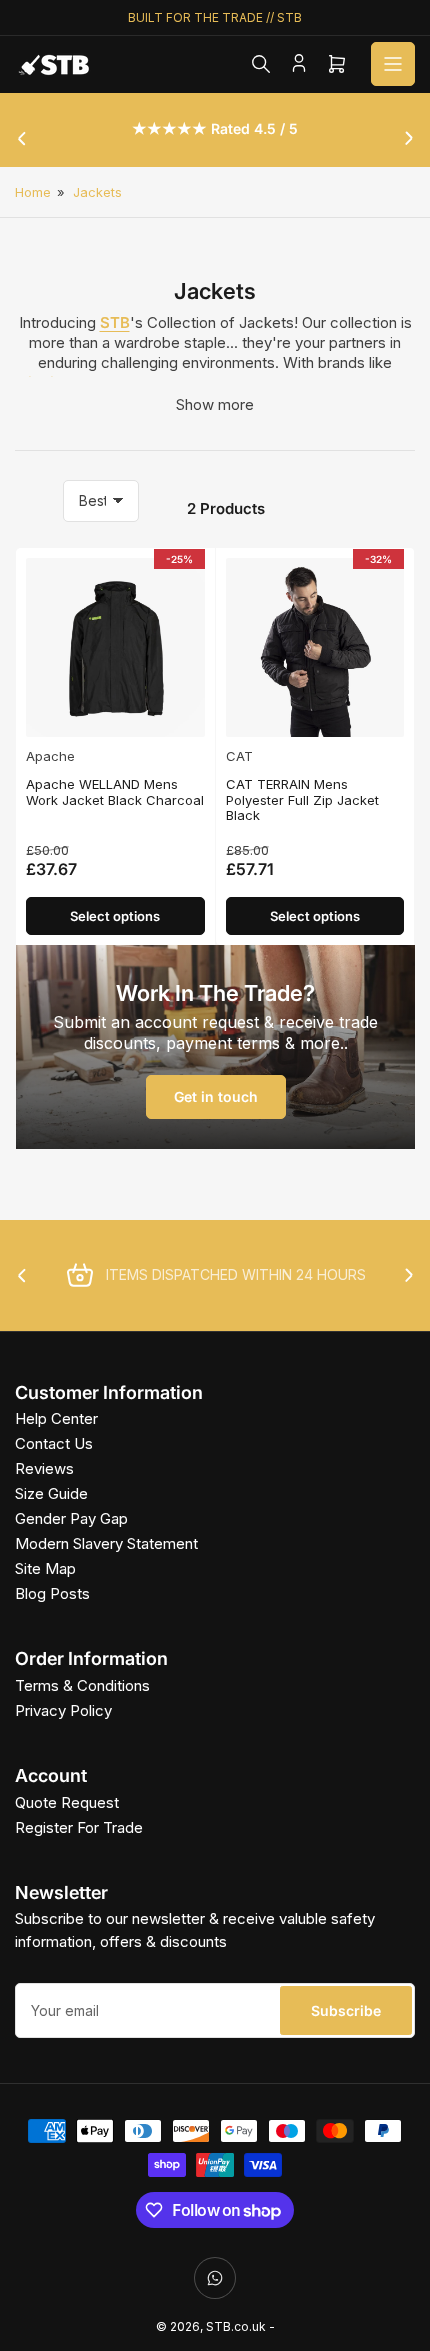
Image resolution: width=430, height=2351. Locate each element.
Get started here (317, 1268)
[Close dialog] (408, 1078)
